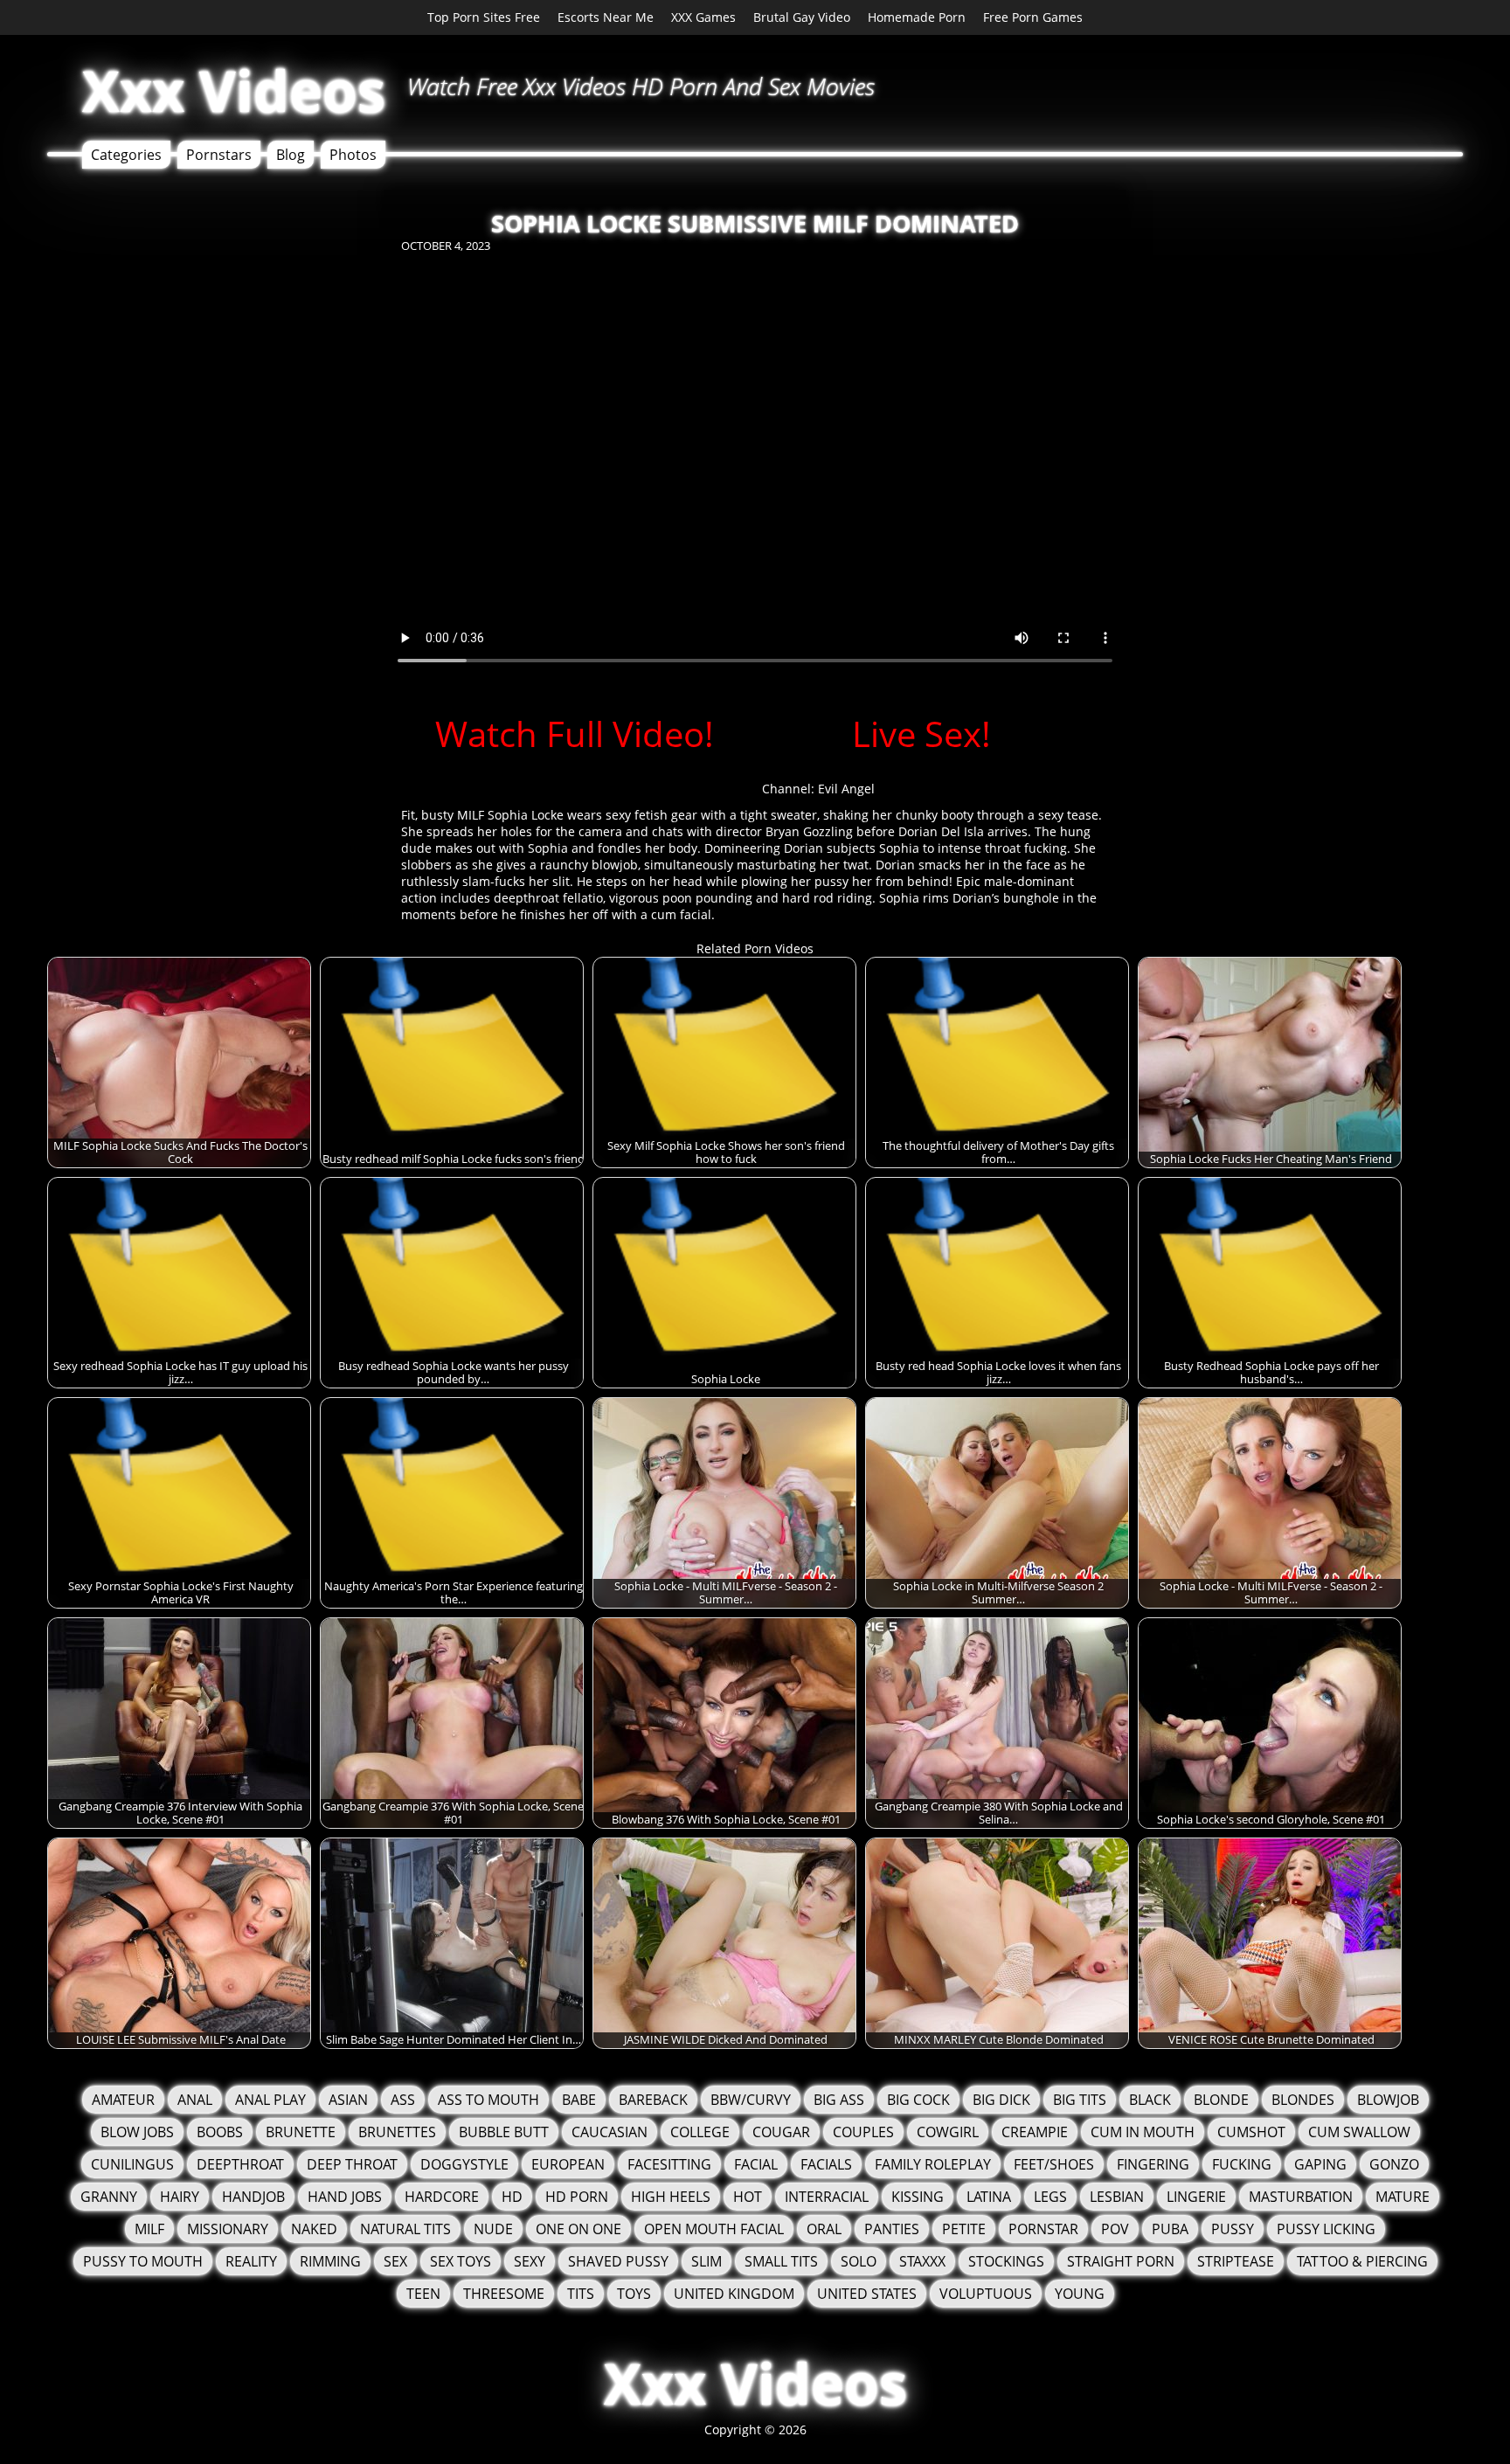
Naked (314, 2229)
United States (867, 2294)
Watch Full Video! (575, 734)
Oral (824, 2229)
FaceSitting (669, 2164)
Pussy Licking (1326, 2229)
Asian (348, 2100)
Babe (579, 2100)
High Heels (671, 2197)
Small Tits (781, 2261)
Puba (1170, 2229)
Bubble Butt (504, 2132)
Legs (1050, 2197)
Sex (395, 2261)
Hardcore (442, 2197)
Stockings (1006, 2261)
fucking (1242, 2164)
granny (109, 2197)
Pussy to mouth (143, 2261)
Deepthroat (240, 2164)
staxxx (922, 2261)
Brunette (301, 2132)
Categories (126, 155)
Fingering (1153, 2164)
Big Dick (1001, 2100)
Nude (493, 2229)
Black (1150, 2100)
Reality (251, 2261)
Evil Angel (846, 789)
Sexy (530, 2261)
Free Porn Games (1033, 17)
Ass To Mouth (488, 2100)
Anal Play (270, 2100)
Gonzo (1394, 2164)
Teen (423, 2294)
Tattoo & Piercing (1362, 2261)
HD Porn (577, 2197)
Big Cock (918, 2100)
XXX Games (703, 17)
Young (1080, 2294)
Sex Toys (461, 2261)
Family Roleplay (933, 2164)
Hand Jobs (345, 2197)
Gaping (1320, 2164)
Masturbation (1301, 2197)
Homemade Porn (917, 17)
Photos (353, 155)
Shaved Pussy (618, 2261)
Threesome (504, 2294)
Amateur (123, 2100)
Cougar (781, 2132)
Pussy (1233, 2229)
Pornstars (219, 155)
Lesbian (1117, 2197)
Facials (826, 2164)
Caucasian (610, 2132)
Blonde (1221, 2100)
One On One (578, 2229)
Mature (1403, 2197)
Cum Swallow (1359, 2132)
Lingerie (1196, 2197)
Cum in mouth (1143, 2132)
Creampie (1035, 2132)
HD (512, 2197)
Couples (863, 2132)
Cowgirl (948, 2132)
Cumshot (1251, 2132)
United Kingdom (734, 2294)
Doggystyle (464, 2164)
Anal (195, 2100)
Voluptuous (986, 2294)
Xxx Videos (234, 90)
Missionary (228, 2229)
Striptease (1236, 2261)
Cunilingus (132, 2164)
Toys (634, 2294)
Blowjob (1388, 2100)
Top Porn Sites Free (484, 17)
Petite (964, 2229)
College (700, 2132)
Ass (403, 2100)
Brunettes (397, 2132)
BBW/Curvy (751, 2100)
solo (859, 2261)
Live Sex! (921, 734)
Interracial (827, 2197)
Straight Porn (1121, 2261)
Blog (291, 155)
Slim (707, 2261)
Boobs (220, 2132)
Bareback (653, 2100)
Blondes (1303, 2100)
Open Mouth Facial (714, 2229)
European (568, 2164)
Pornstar (1043, 2229)
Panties (892, 2229)
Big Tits (1080, 2100)
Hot (748, 2197)
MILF (149, 2229)
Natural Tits (405, 2229)
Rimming (330, 2261)
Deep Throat (352, 2164)
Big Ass (839, 2100)
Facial (756, 2164)
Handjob (253, 2197)
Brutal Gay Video (802, 17)
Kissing (918, 2197)
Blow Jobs (137, 2132)
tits (581, 2294)
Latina (989, 2197)
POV (1115, 2229)
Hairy (180, 2197)
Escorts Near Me (606, 17)
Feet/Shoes (1054, 2164)
